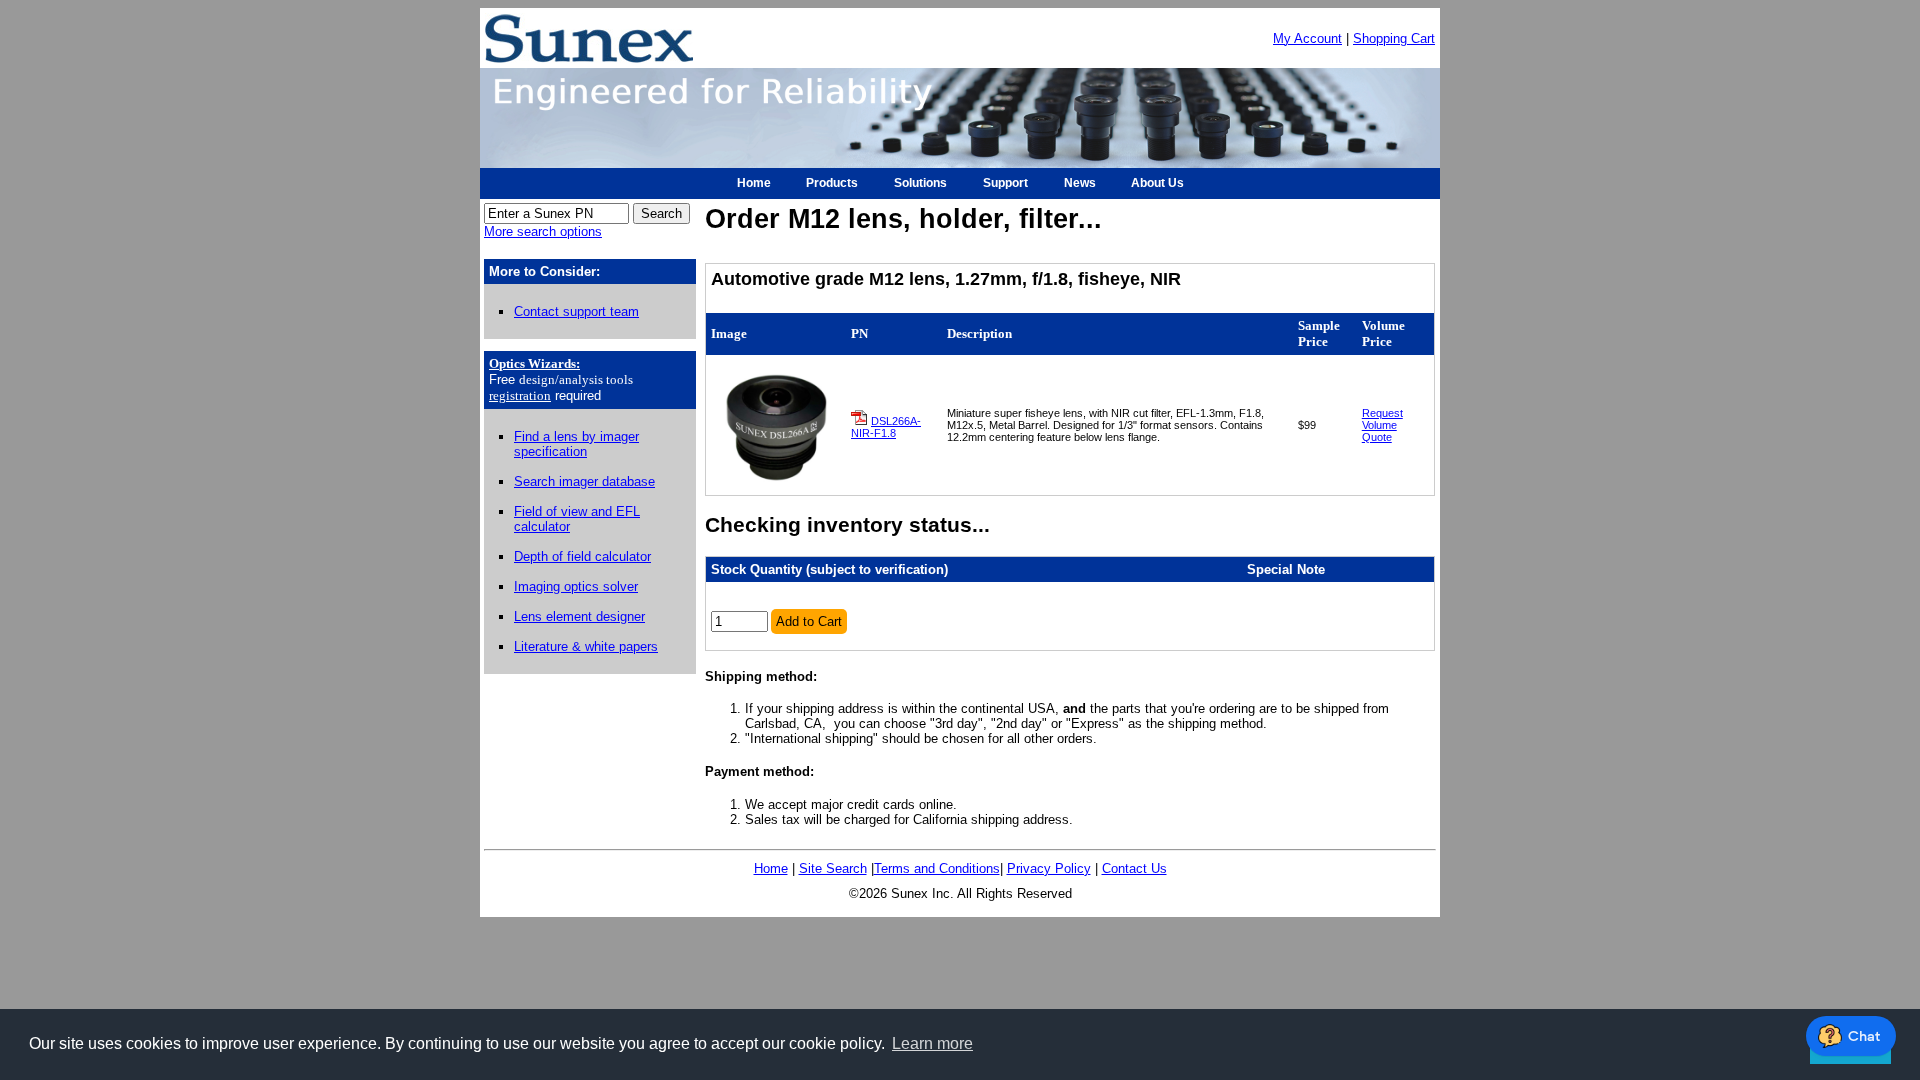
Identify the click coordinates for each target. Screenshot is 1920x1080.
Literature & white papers (586, 646)
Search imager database (584, 481)
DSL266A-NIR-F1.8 (886, 427)
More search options (543, 231)
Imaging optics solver (576, 586)
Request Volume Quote (1382, 425)
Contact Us (1134, 868)
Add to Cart (809, 621)
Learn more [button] (932, 1043)
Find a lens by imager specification (576, 444)
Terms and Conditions (937, 868)
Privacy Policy (1049, 868)
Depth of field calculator (582, 556)
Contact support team (576, 311)
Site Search (833, 868)
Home (771, 868)
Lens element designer (579, 616)
